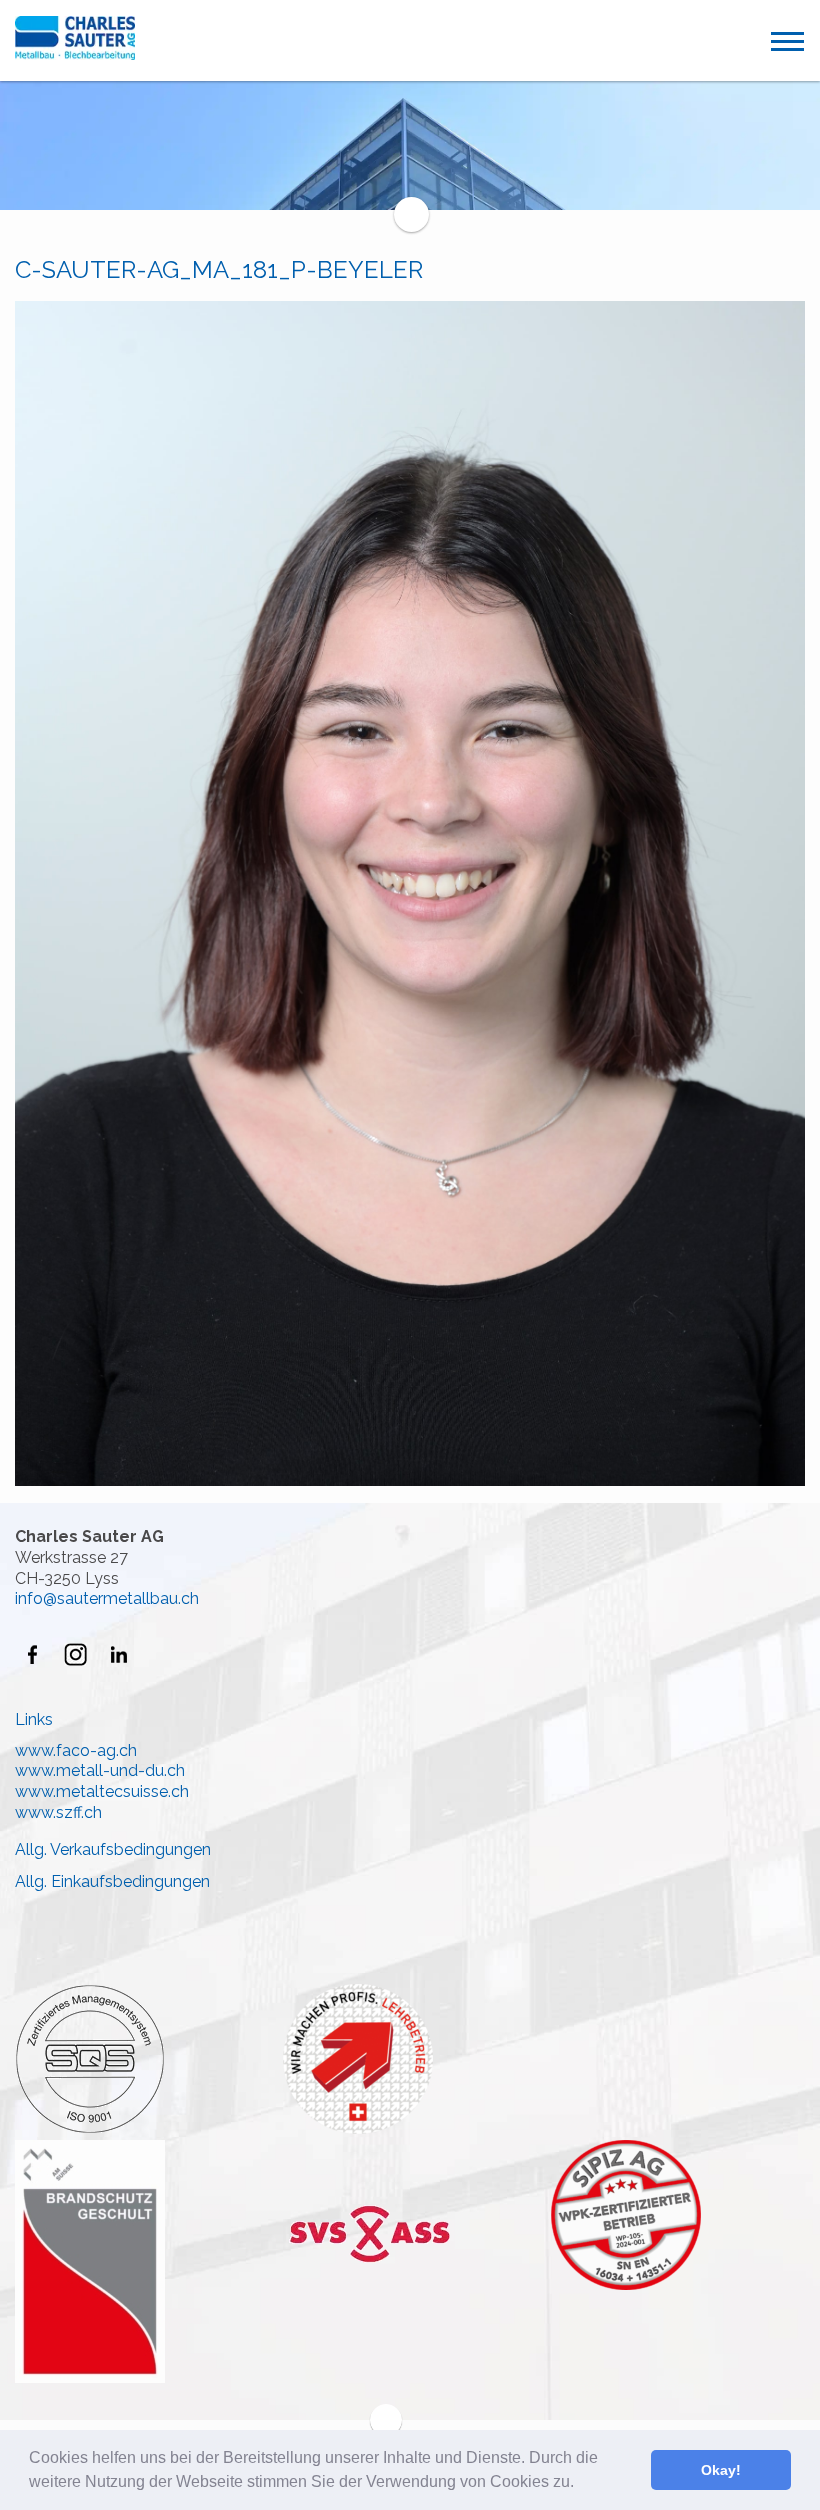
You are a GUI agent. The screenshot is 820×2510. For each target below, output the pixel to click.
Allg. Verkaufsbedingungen (113, 1849)
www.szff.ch (58, 1812)
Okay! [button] (721, 2470)
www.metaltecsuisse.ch (102, 1791)
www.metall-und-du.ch (100, 1770)
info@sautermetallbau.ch (107, 1598)
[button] (581, 2484)
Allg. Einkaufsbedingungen (112, 1881)
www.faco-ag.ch (76, 1750)
